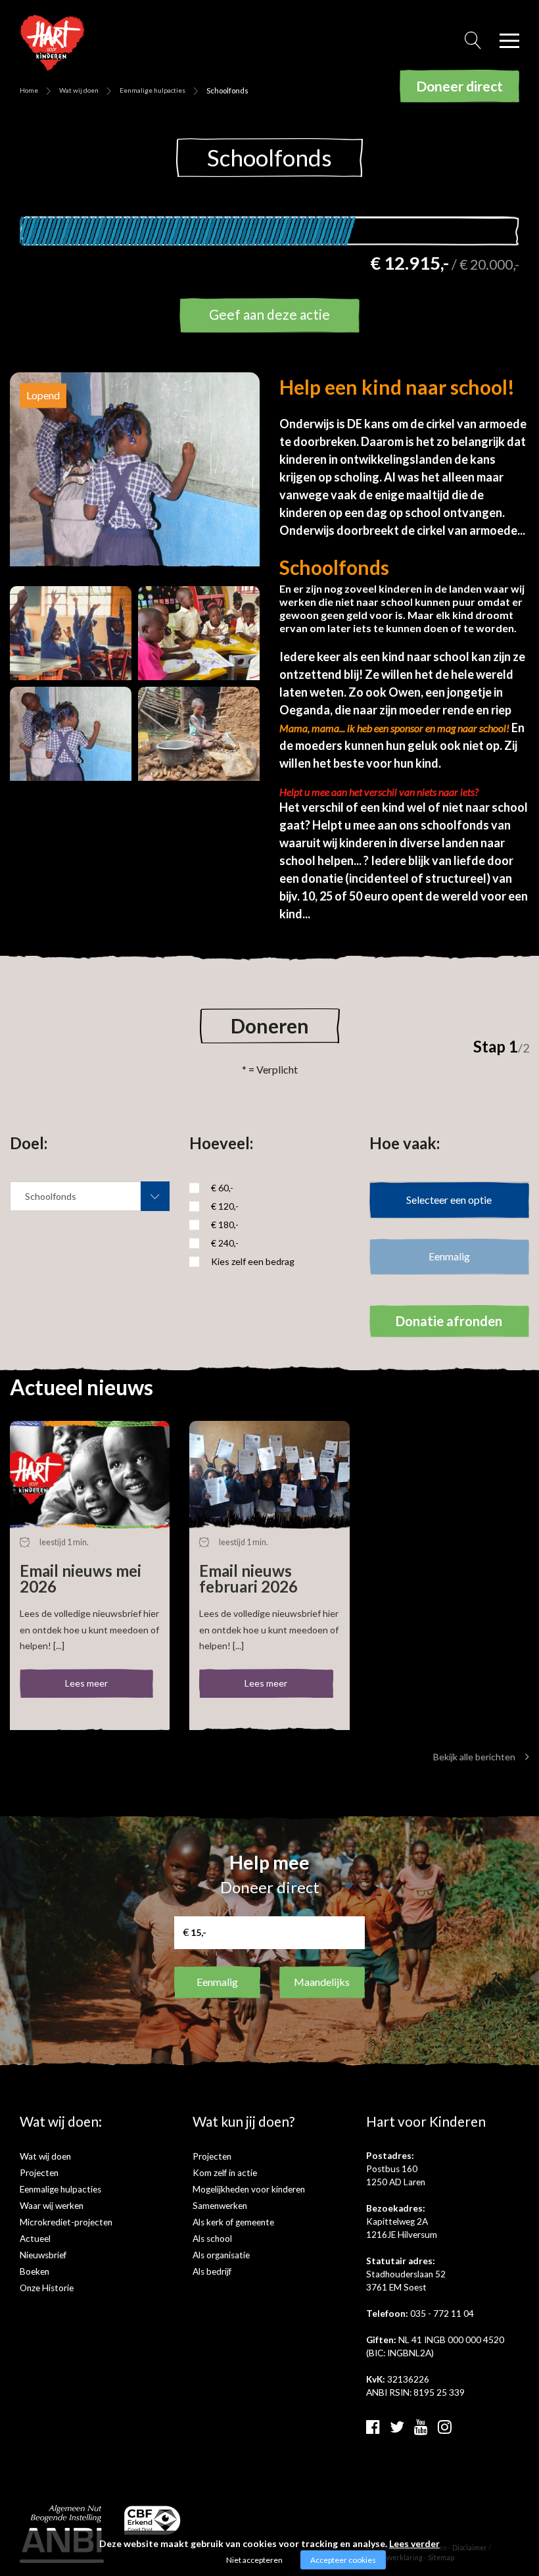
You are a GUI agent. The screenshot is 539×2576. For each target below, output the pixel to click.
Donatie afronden (449, 1321)
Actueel (35, 2239)
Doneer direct (459, 86)
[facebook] (373, 2426)
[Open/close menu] (509, 41)
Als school (212, 2239)
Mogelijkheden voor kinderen (249, 2189)
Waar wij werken (52, 2206)
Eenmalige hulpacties (152, 90)
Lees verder (414, 2543)
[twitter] (397, 2426)
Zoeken (473, 44)
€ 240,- (225, 1243)
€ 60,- (222, 1188)
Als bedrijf (212, 2271)
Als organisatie (221, 2255)
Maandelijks (322, 1982)
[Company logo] (53, 41)
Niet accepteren (254, 2560)
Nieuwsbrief (43, 2255)
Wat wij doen (79, 90)
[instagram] (445, 2426)
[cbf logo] (153, 2518)
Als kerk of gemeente (233, 2222)
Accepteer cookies (343, 2560)
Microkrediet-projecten (66, 2222)
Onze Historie (47, 2288)
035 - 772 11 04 (442, 2314)
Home (29, 90)
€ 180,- (225, 1225)
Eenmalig (217, 1982)
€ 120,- (225, 1206)
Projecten (39, 2173)
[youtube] (421, 2426)
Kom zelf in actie (225, 2173)
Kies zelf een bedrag (253, 1261)
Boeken (35, 2271)
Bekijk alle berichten (474, 1757)
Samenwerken (220, 2206)
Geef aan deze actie (269, 314)
